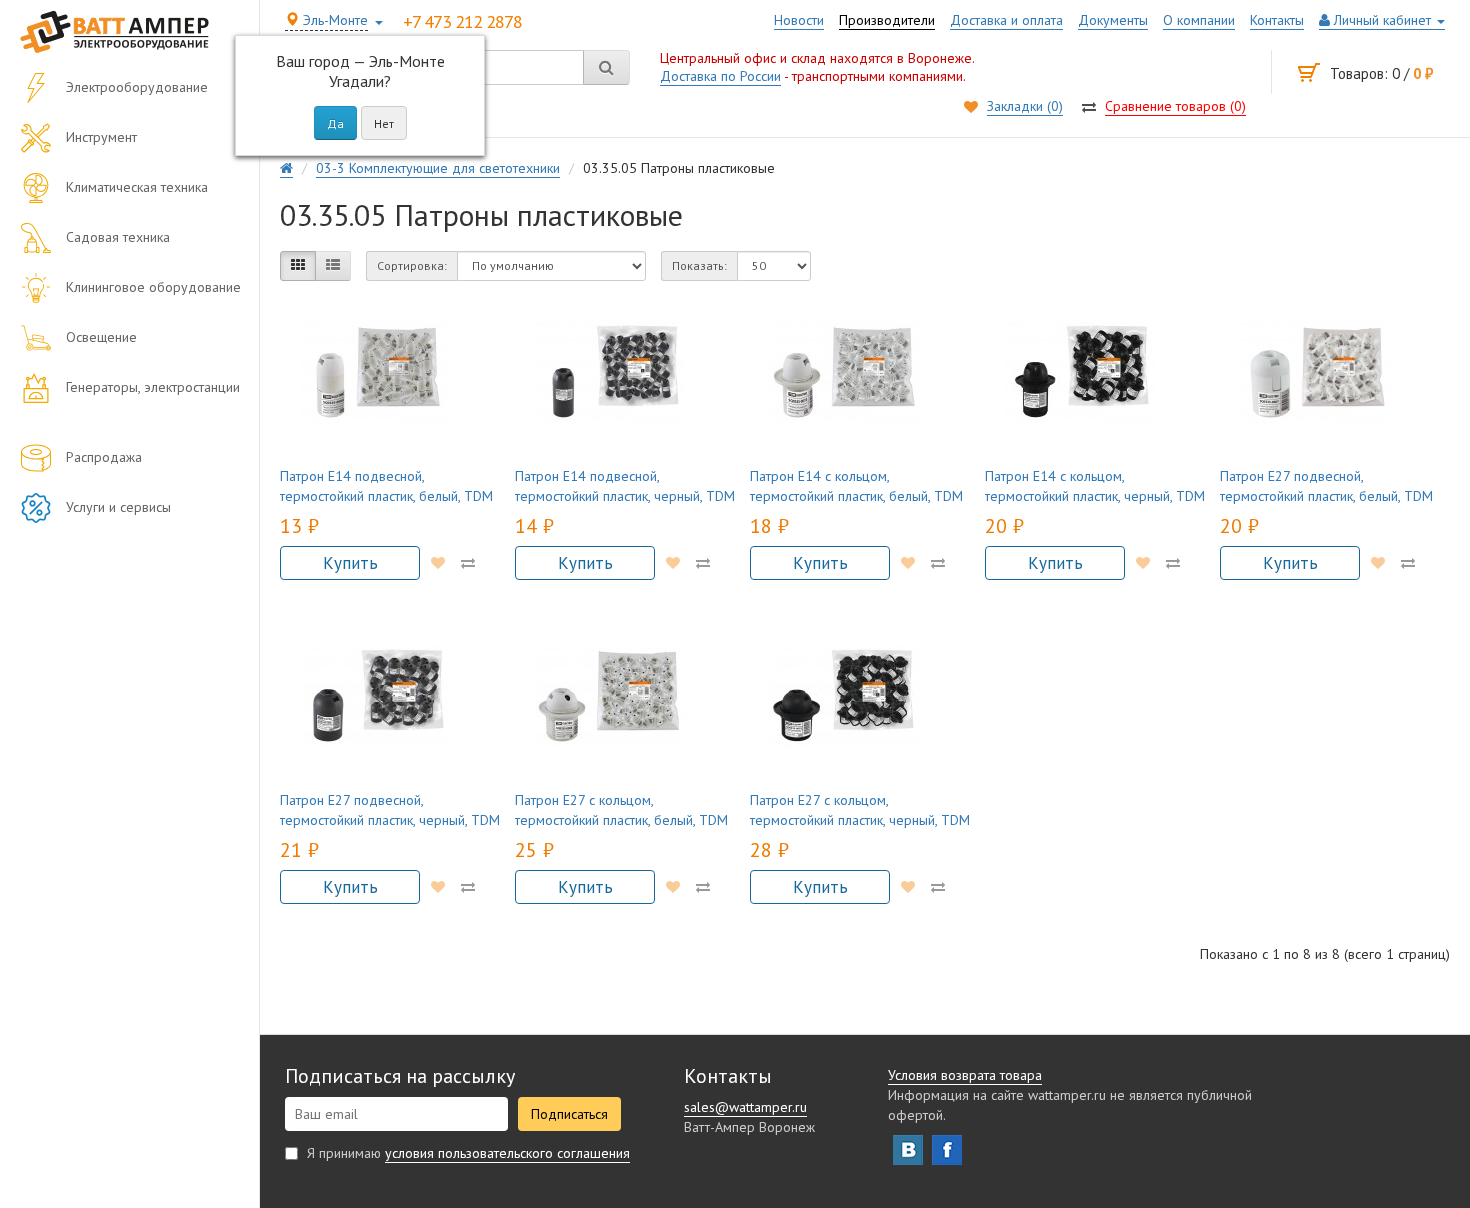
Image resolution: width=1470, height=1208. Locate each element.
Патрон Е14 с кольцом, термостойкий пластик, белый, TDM (856, 486)
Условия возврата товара (965, 1075)
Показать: (699, 265)
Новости (799, 20)
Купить (350, 563)
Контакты (1277, 20)
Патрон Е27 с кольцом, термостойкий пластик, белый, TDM (621, 810)
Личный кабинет (1382, 20)
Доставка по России (720, 76)
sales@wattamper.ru (745, 1107)
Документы (1113, 20)
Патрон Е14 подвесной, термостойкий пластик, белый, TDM (386, 486)
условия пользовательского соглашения (507, 1153)
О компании (1199, 20)
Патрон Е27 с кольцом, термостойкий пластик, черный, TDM (860, 810)
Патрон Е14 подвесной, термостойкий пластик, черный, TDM (625, 486)
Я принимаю (466, 1153)
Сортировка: (412, 265)
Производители (887, 20)
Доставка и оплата (1006, 20)
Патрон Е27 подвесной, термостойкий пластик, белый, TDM (1326, 486)
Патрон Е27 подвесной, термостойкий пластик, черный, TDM (390, 810)
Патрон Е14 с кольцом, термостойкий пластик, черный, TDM (1095, 486)
